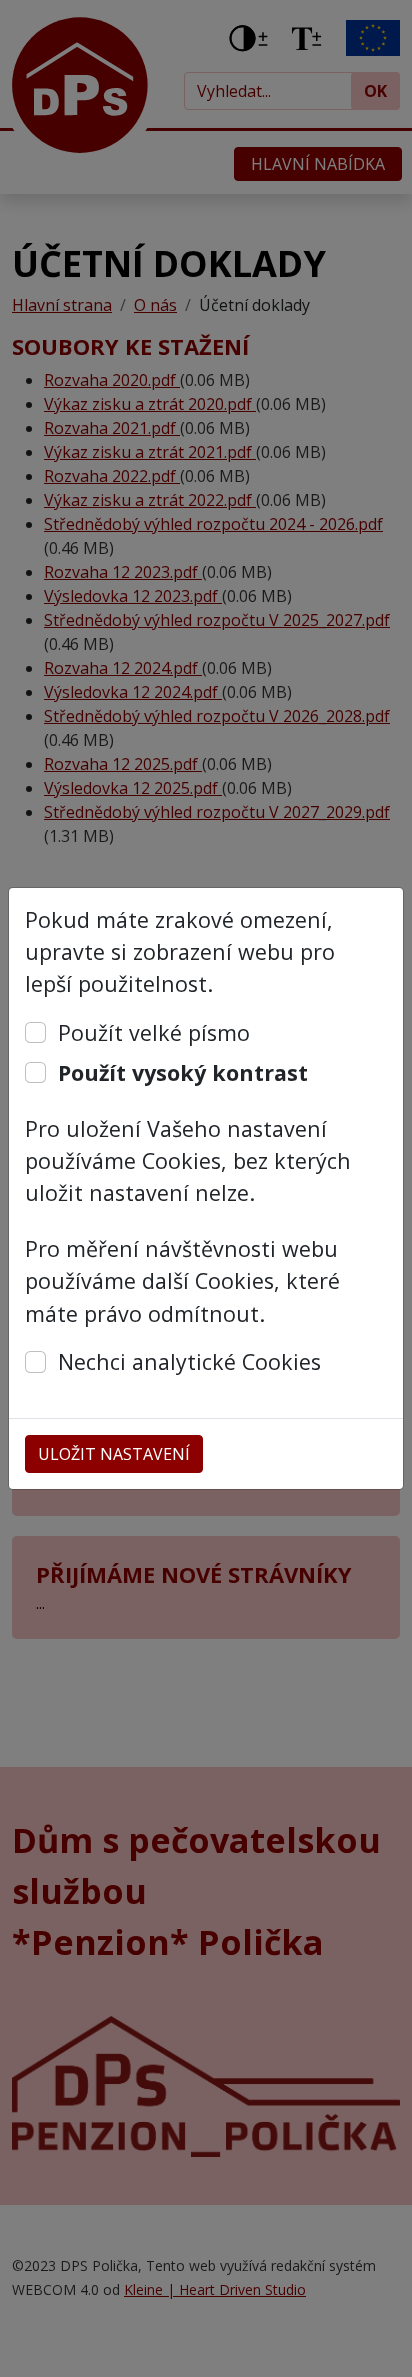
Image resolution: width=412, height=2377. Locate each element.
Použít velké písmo (154, 1032)
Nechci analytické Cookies (189, 1361)
